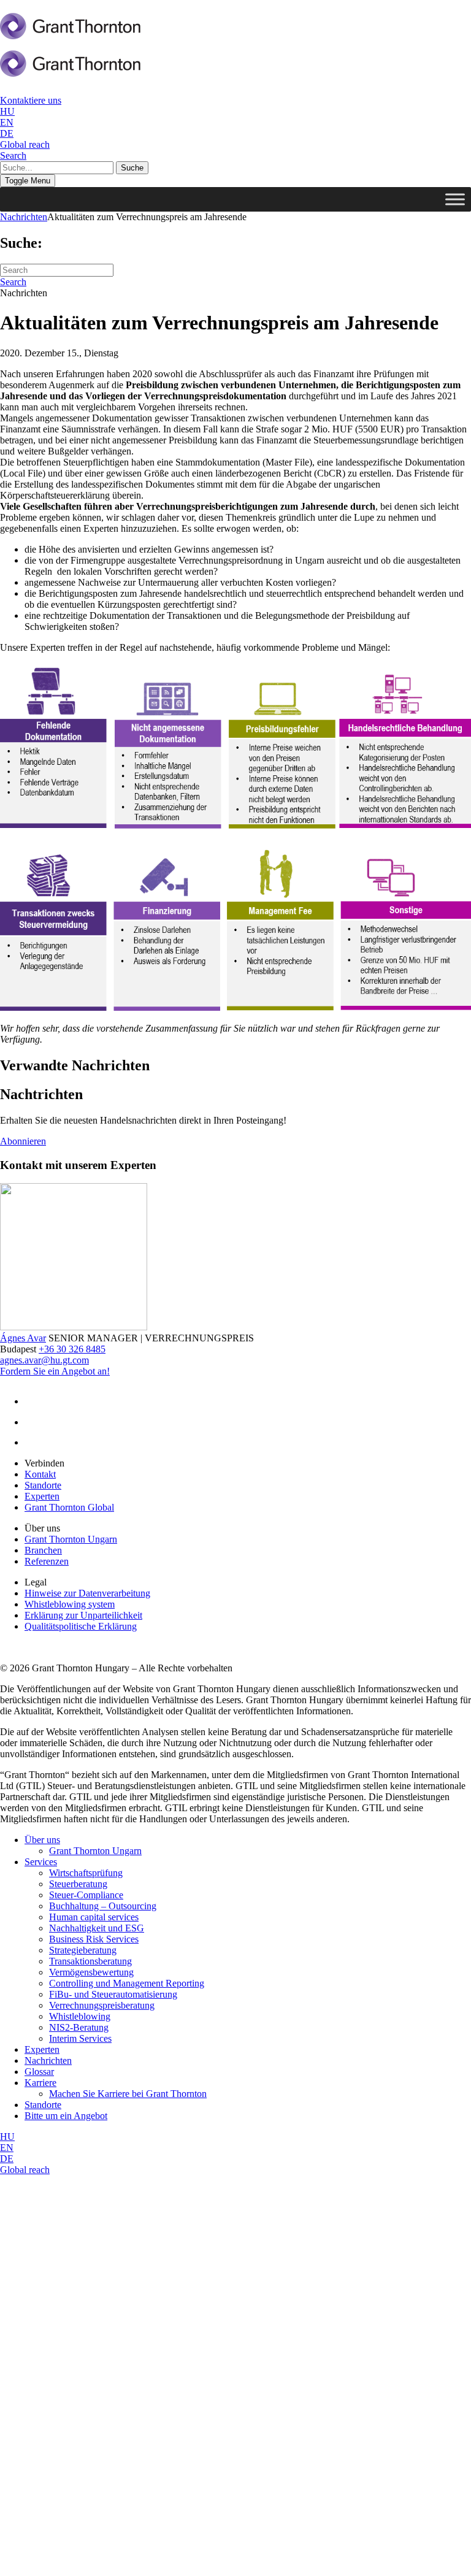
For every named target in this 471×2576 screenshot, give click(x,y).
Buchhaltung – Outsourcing (103, 1906)
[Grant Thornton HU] (71, 33)
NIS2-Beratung (79, 2027)
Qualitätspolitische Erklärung (81, 1626)
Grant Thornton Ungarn (71, 1539)
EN (7, 122)
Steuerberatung (78, 1884)
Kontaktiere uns (31, 100)
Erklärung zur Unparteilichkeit (83, 1615)
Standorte (43, 1485)
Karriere (40, 2083)
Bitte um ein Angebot (66, 2116)
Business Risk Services (94, 1939)
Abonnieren (23, 1141)
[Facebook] (34, 1422)
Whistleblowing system (70, 1604)
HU (7, 111)
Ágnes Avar (23, 1338)
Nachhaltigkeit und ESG (97, 1928)
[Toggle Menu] (455, 199)
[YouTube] (37, 1442)
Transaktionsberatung (90, 1961)
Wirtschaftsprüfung (86, 1873)
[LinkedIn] (35, 1401)
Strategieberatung (83, 1950)
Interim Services (80, 2038)
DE (7, 133)
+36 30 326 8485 (72, 1349)
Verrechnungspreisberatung (102, 2005)
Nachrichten (24, 217)
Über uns (42, 1840)
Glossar (39, 2072)
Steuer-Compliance (86, 1895)
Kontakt (40, 1474)
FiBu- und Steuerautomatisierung (113, 1994)
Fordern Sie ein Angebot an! (55, 1371)
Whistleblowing (80, 2016)
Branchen (43, 1550)
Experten (42, 1496)
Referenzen (47, 1561)
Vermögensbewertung (91, 1972)
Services (41, 1862)
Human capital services (94, 1917)
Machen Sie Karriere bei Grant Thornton (128, 2094)
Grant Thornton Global (69, 1507)
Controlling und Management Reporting (127, 1983)
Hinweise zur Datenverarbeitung (87, 1593)
